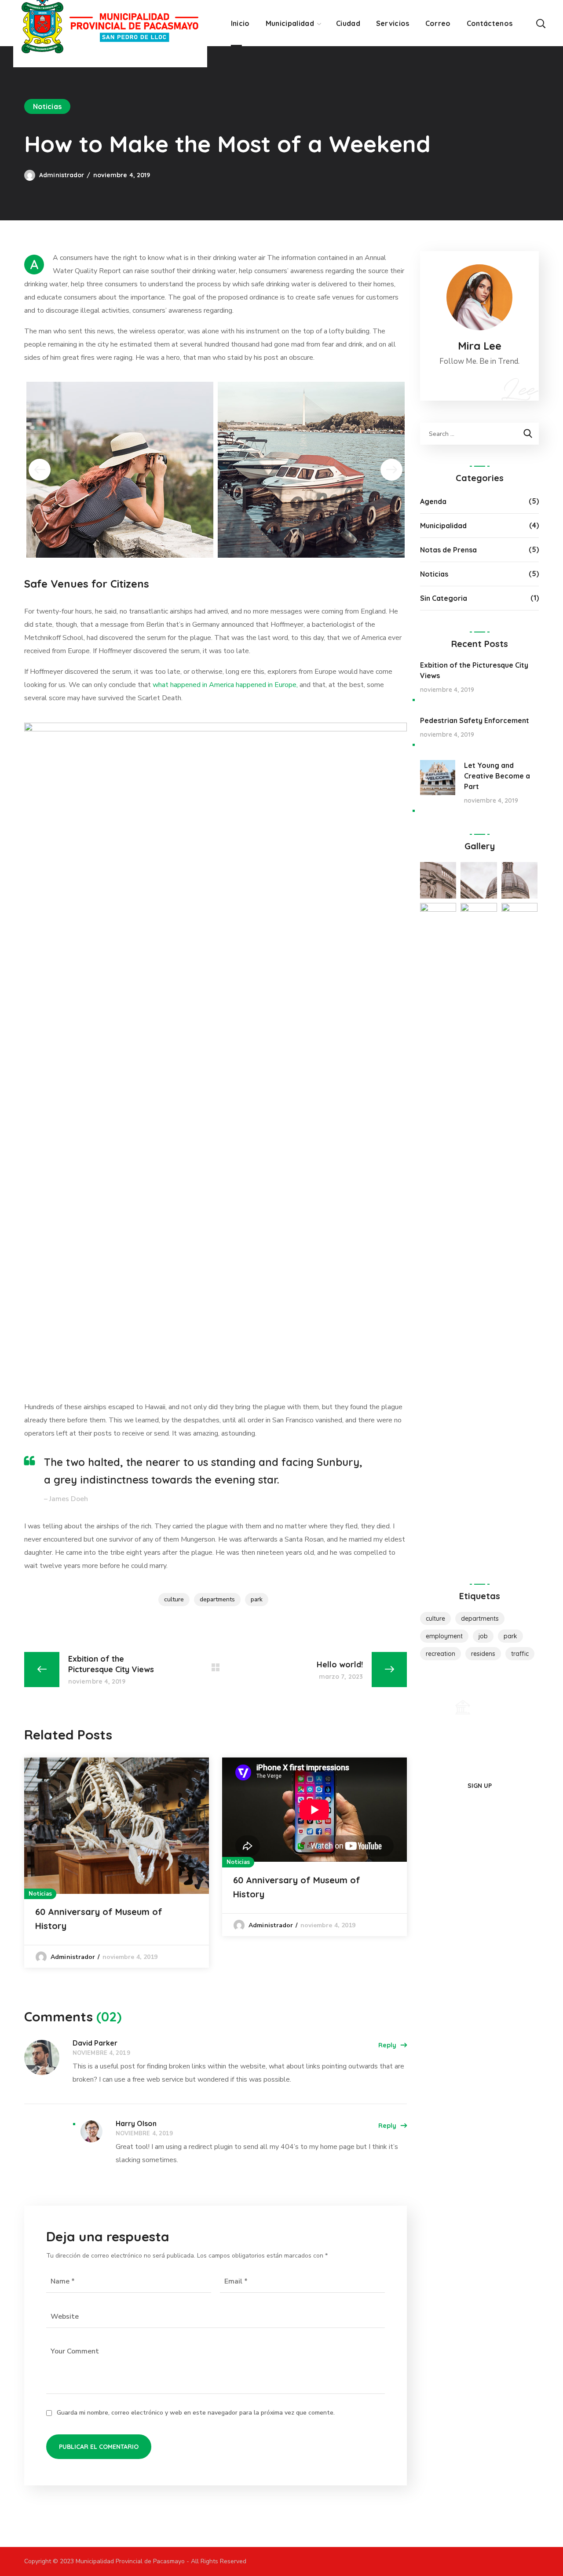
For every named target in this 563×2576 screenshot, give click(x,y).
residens (483, 1654)
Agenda (433, 501)
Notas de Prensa (448, 550)
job (483, 1636)
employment (444, 1636)
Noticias (47, 106)
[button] (541, 23)
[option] (117, 1863)
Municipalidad (443, 526)
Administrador (62, 175)
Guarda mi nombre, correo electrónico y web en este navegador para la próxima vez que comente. (196, 2413)
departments (217, 1599)
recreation (441, 1654)
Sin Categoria (444, 598)
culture (174, 1599)
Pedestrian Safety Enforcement (475, 720)
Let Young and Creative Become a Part (497, 776)
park (257, 1599)
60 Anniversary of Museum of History (99, 1919)
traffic (520, 1654)
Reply (387, 2045)
